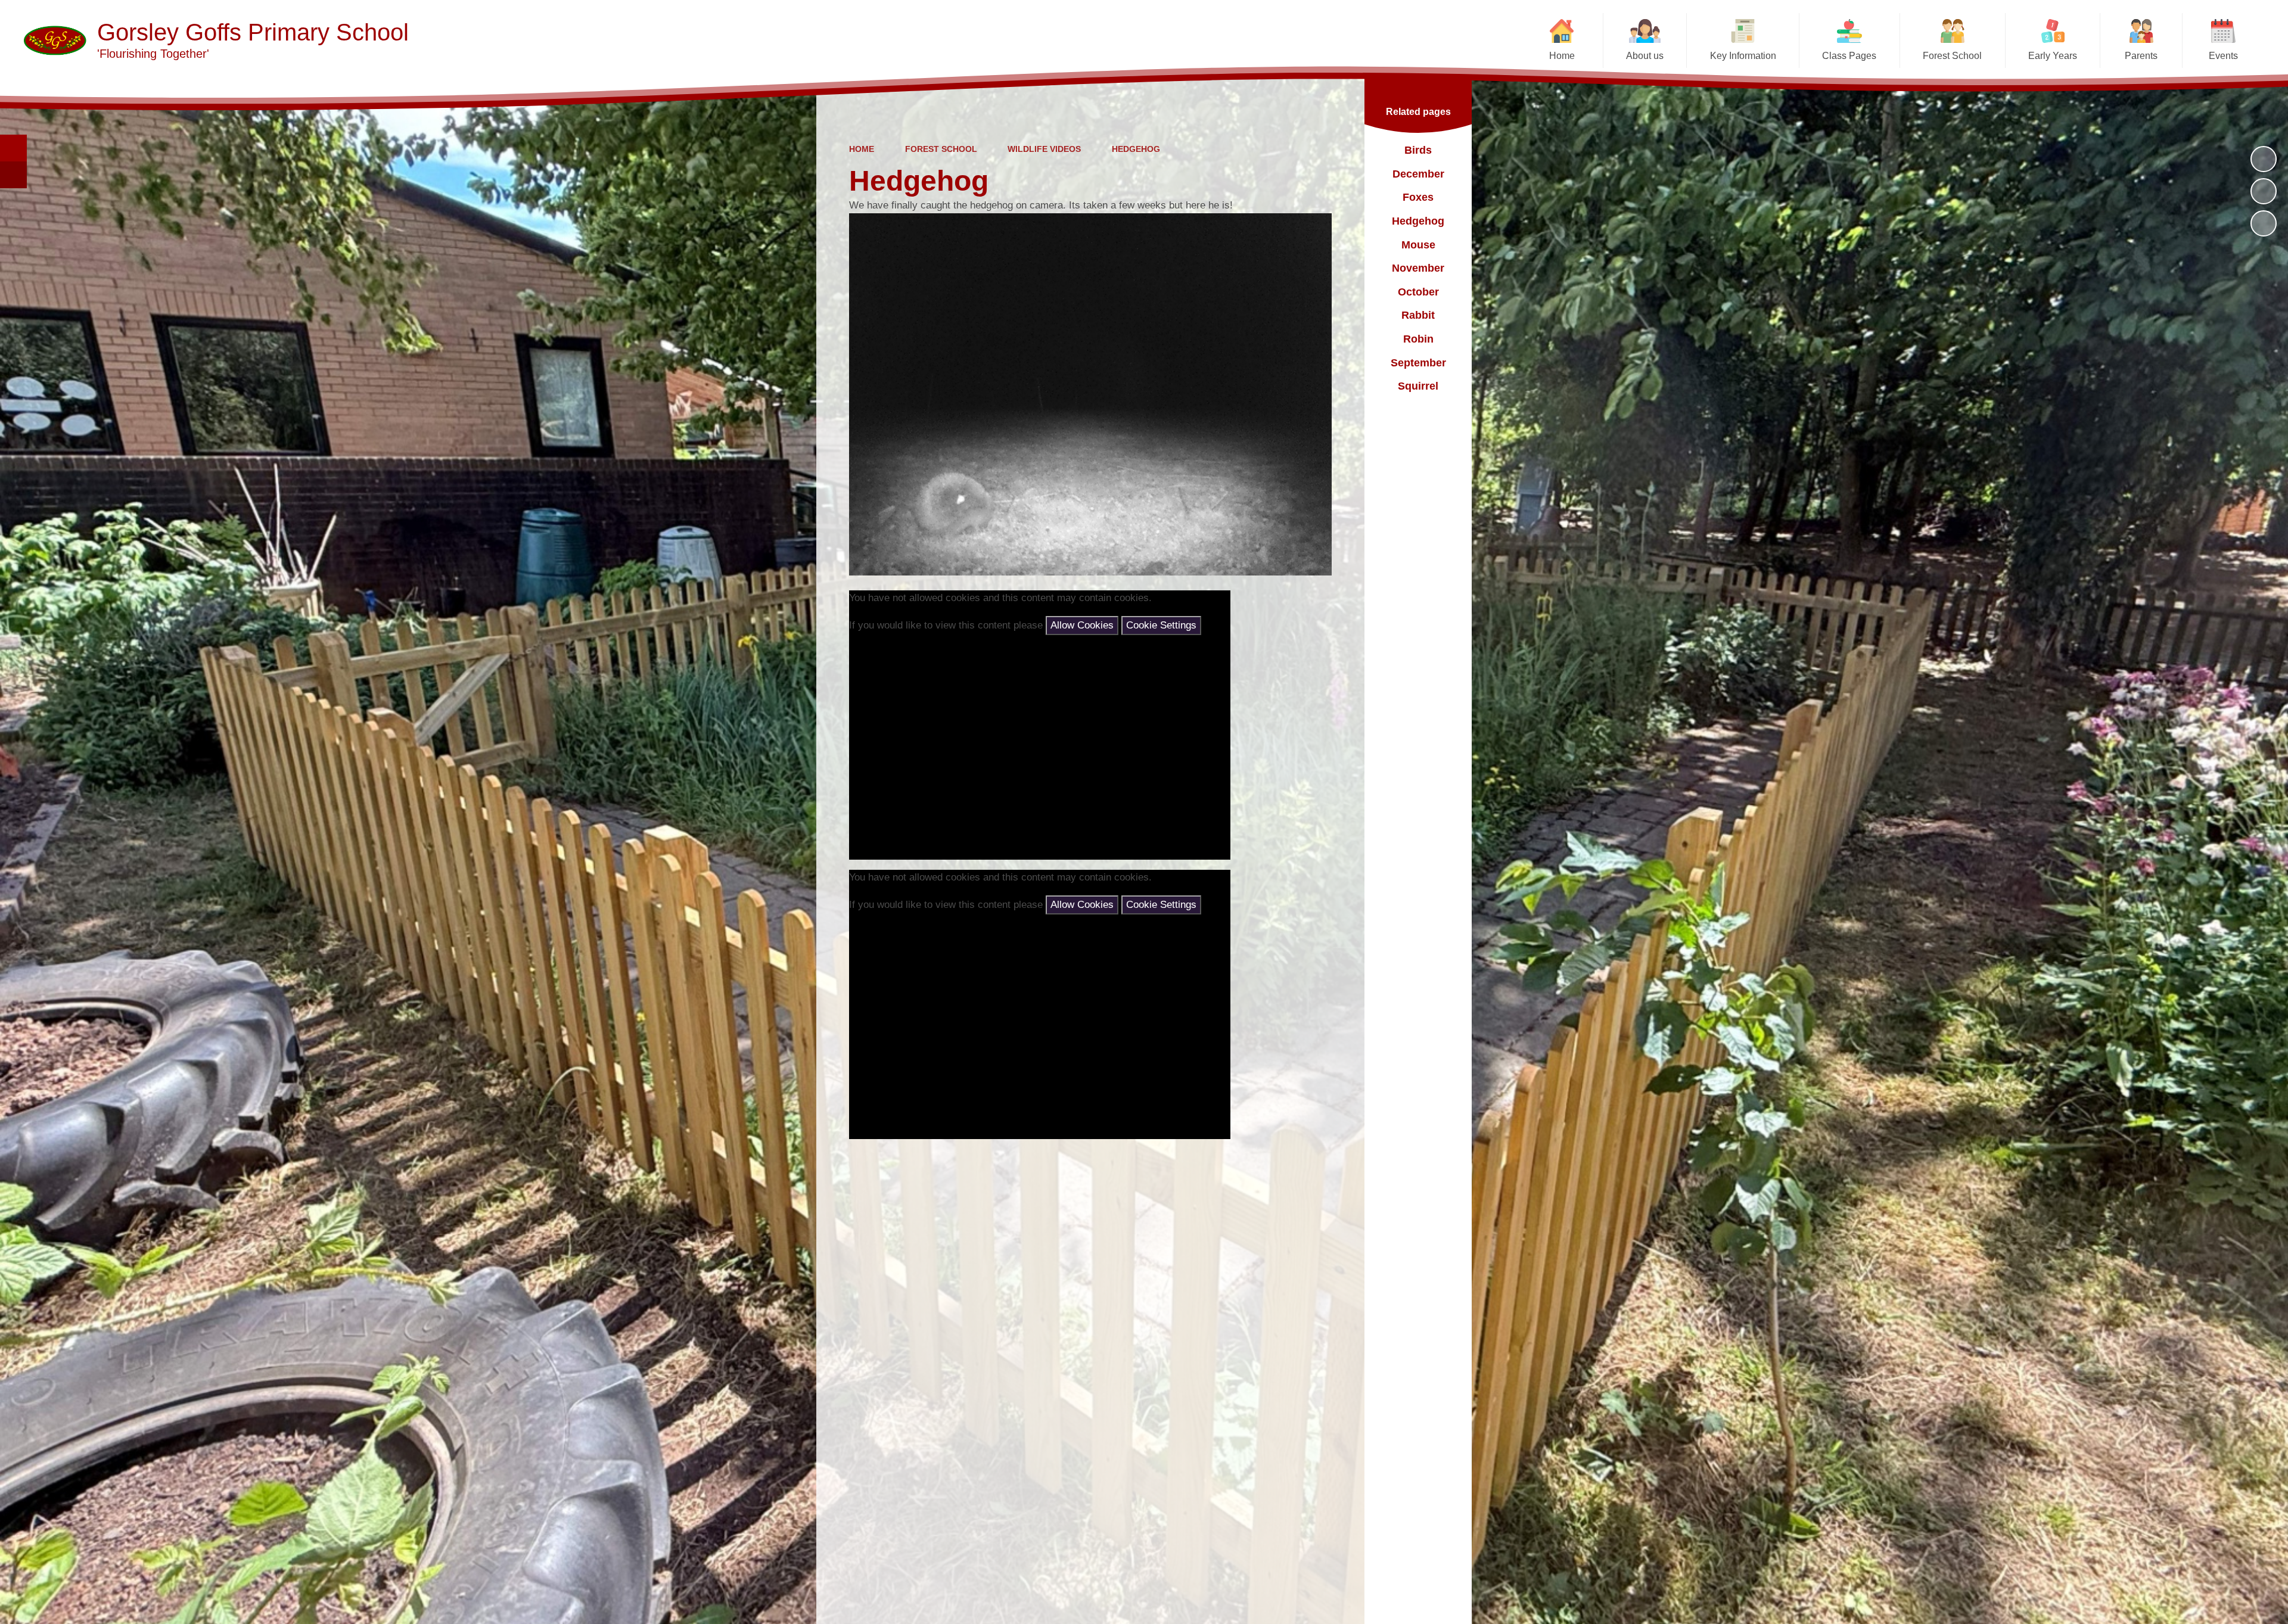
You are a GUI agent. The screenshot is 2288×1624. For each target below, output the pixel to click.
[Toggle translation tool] (13, 175)
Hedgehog (1136, 149)
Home (862, 149)
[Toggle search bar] (13, 148)
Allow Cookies (1082, 625)
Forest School (941, 149)
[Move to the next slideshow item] (2264, 223)
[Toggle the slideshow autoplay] (2264, 159)
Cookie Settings (1161, 625)
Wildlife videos (1044, 149)
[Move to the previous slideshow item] (2264, 191)
